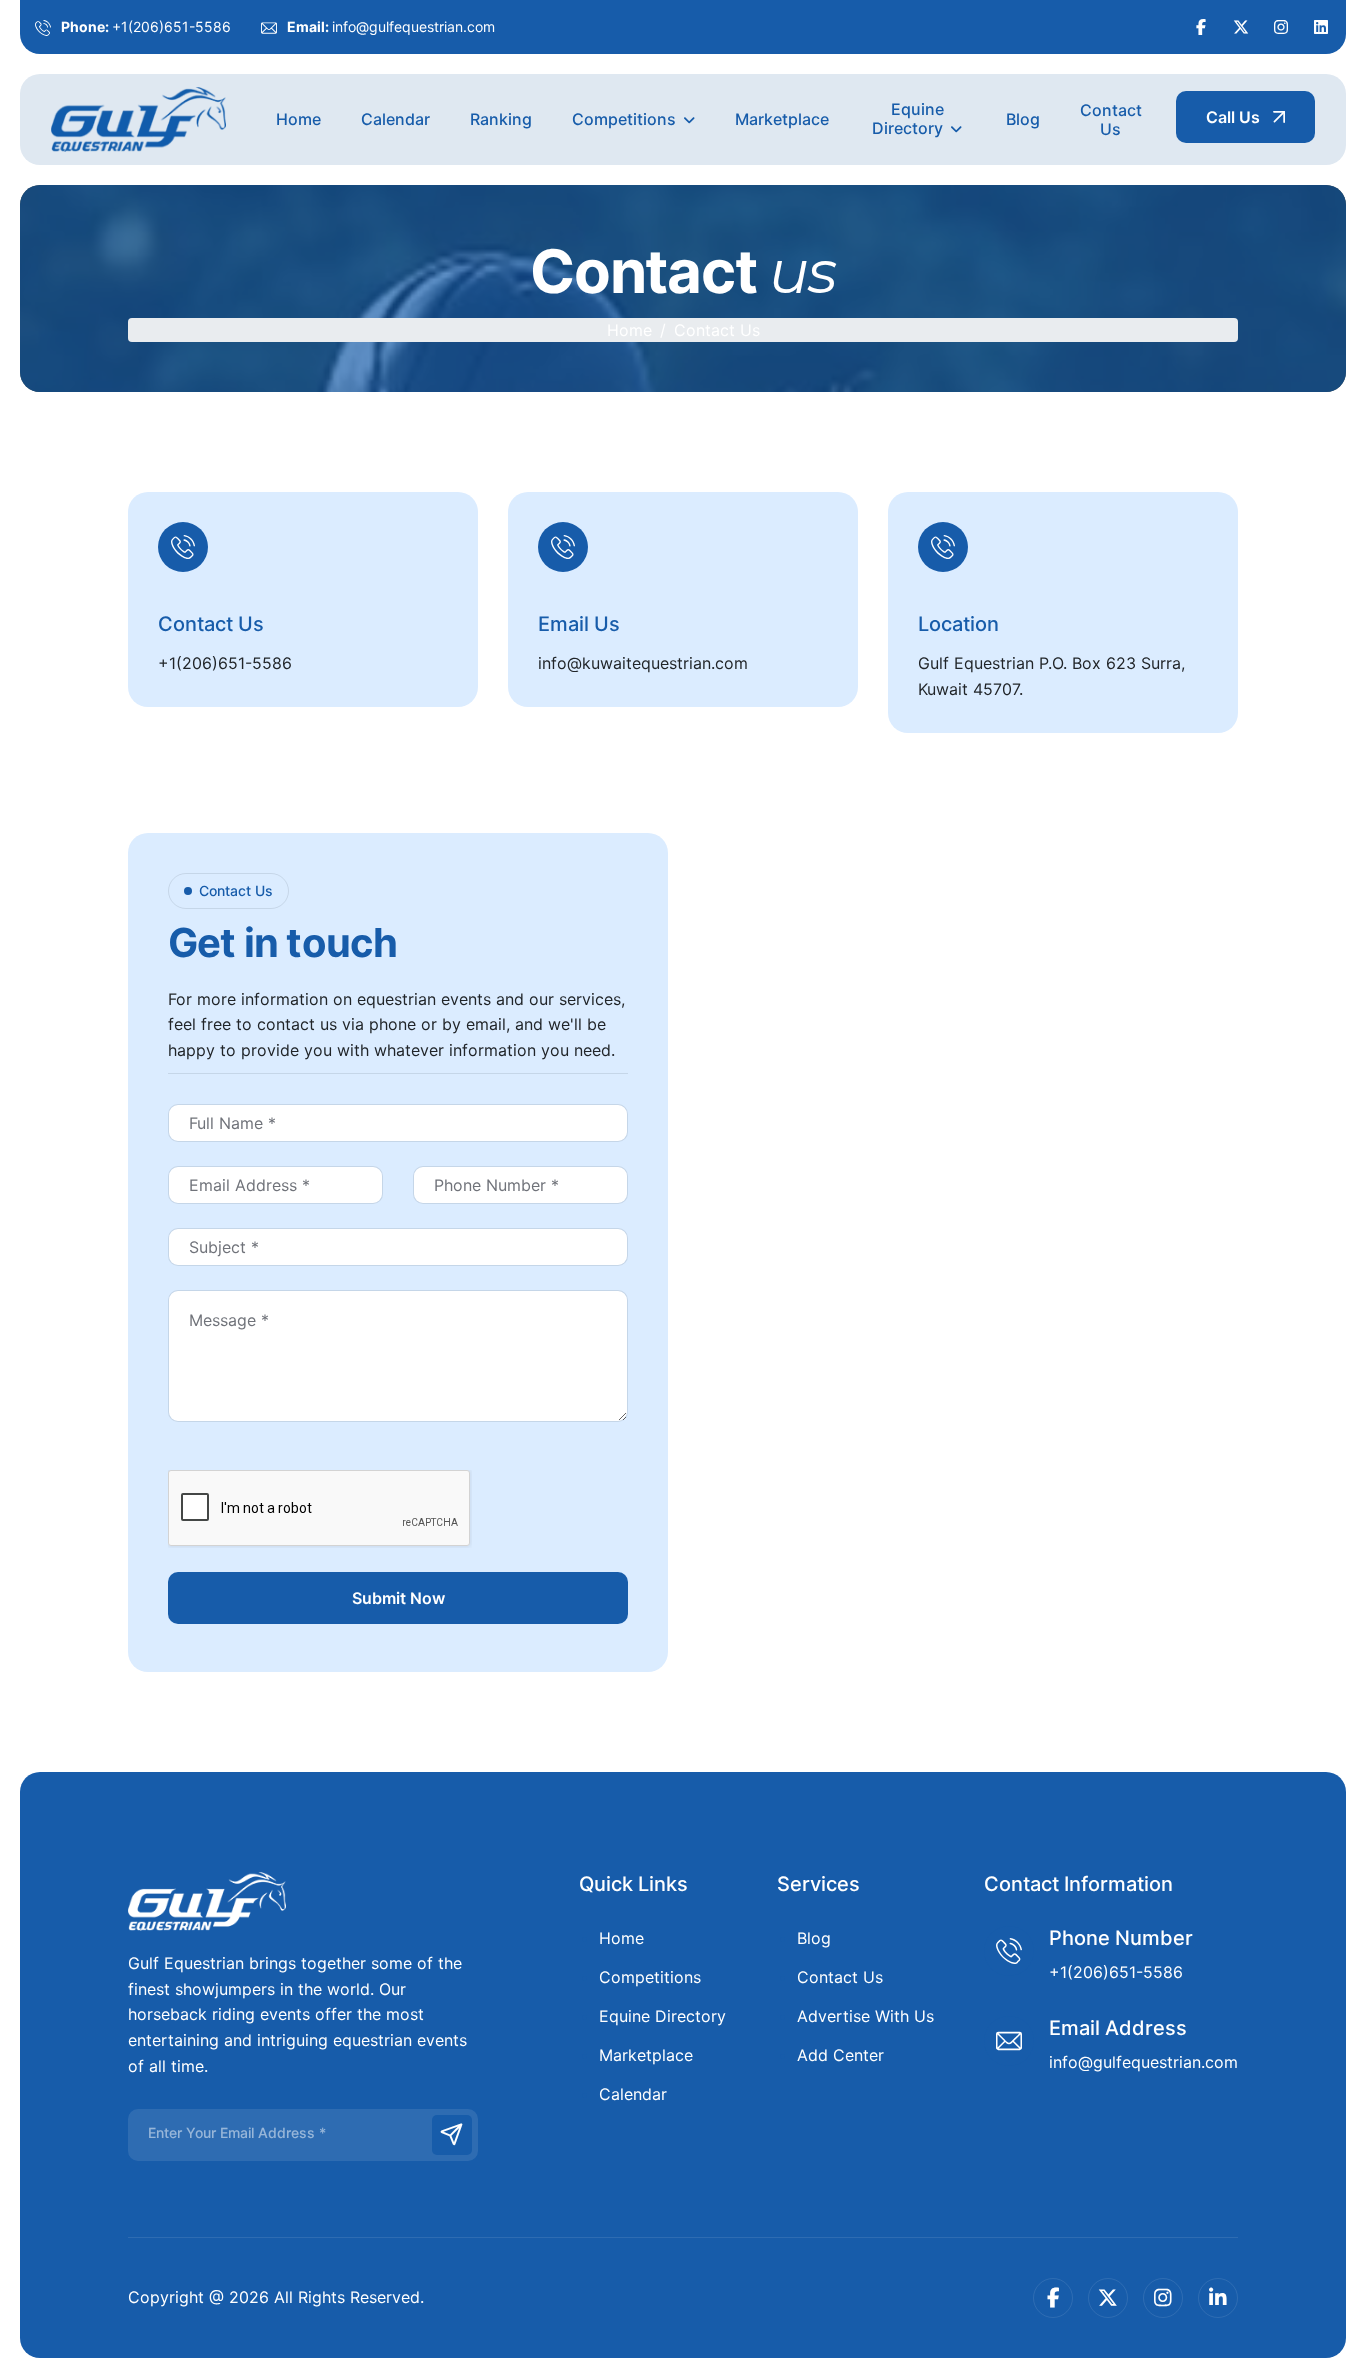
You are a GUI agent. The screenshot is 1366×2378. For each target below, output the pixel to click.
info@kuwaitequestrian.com (643, 663)
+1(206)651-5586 (171, 26)
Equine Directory (908, 118)
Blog (1023, 119)
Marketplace (782, 119)
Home (298, 119)
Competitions (624, 119)
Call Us (1233, 117)
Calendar (395, 119)
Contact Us (1111, 119)
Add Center (840, 2055)
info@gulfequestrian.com (413, 26)
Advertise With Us (865, 2016)
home (629, 330)
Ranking (501, 119)
